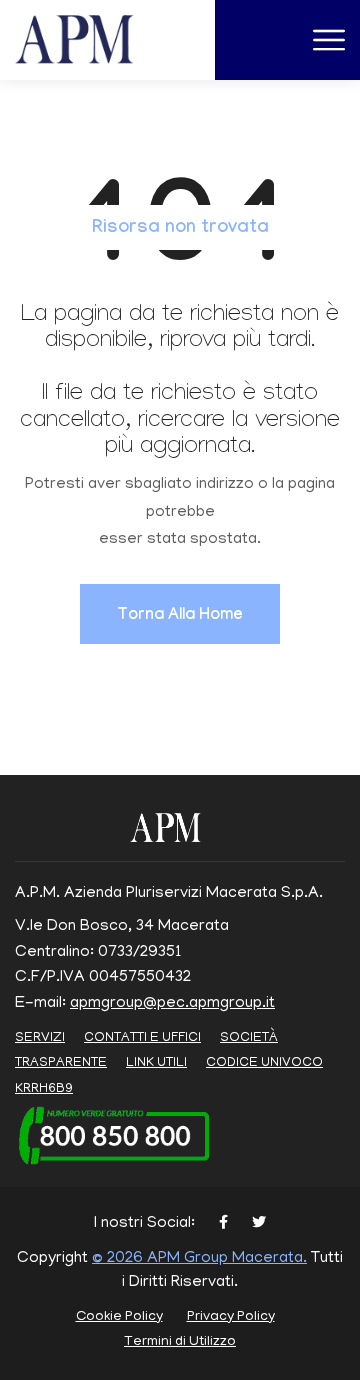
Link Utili (156, 1063)
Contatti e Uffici (142, 1038)
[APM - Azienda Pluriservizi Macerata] (98, 41)
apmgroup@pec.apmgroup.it (172, 1004)
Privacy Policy (231, 1317)
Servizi (40, 1038)
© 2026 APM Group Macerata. (199, 1259)
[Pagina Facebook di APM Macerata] (223, 1224)
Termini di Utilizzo (180, 1342)
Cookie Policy (119, 1317)
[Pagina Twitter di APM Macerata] (259, 1224)
